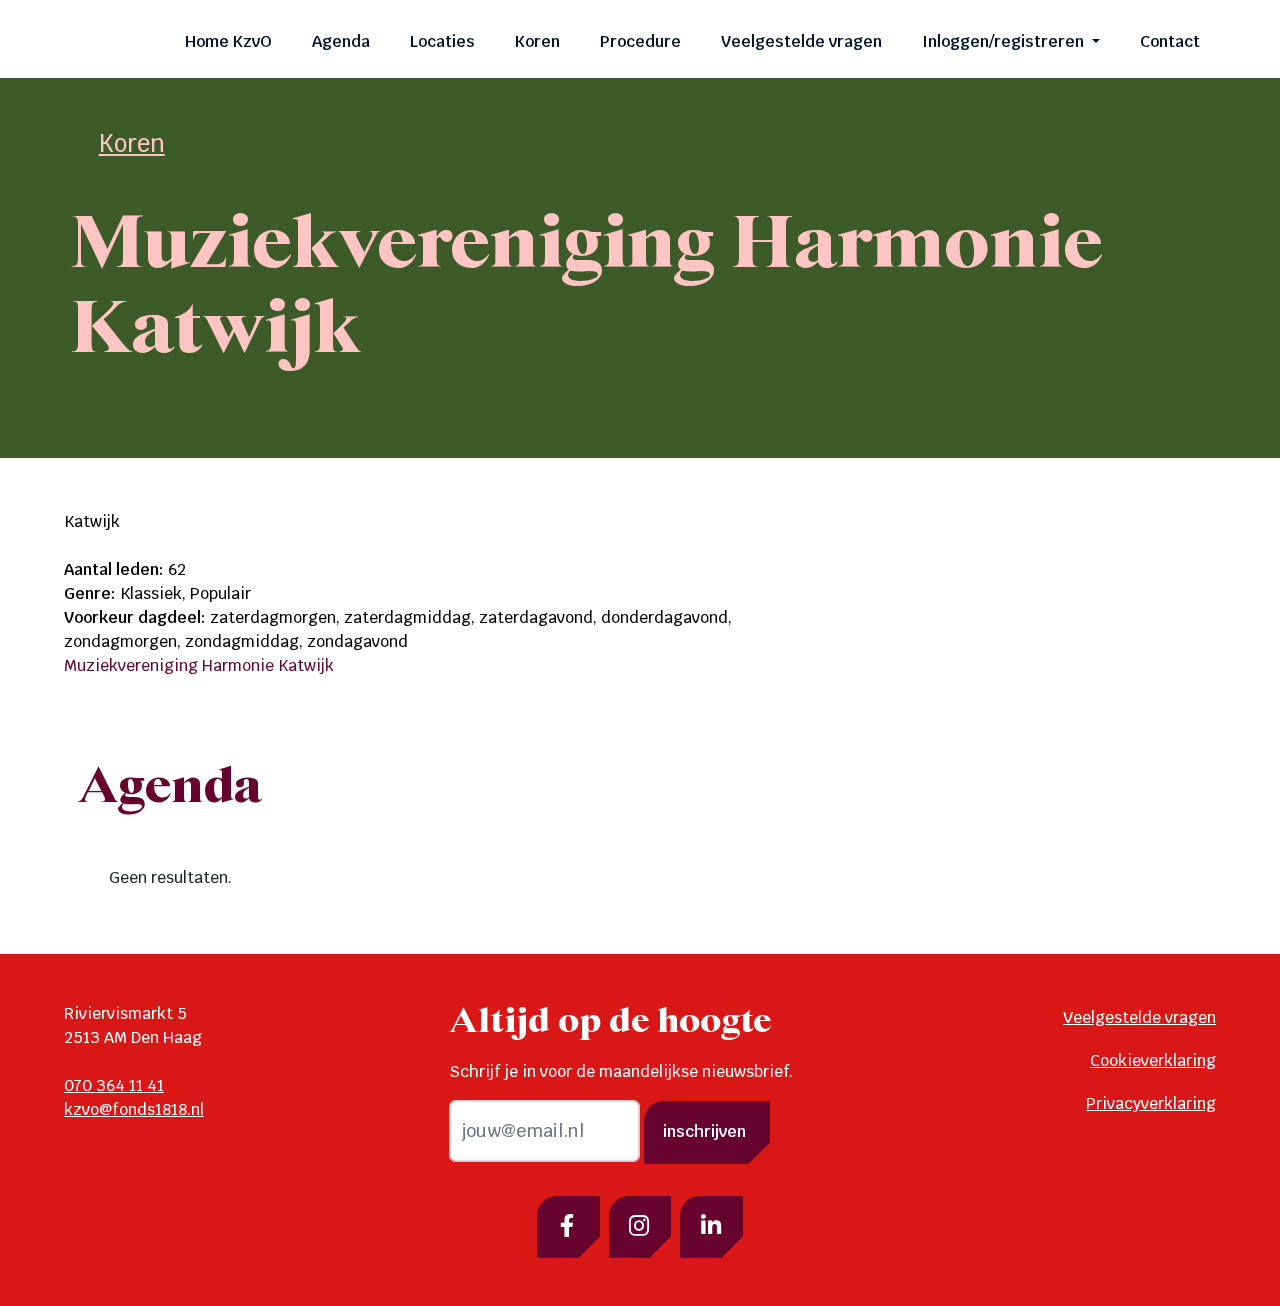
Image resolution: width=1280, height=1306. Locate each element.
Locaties (442, 41)
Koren (537, 41)
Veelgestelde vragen (801, 41)
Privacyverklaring (1151, 1103)
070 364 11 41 (114, 1085)
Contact (1170, 41)
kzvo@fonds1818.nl (134, 1109)
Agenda (341, 41)
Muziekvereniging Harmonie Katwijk (199, 665)
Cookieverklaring (1153, 1060)
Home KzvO (228, 41)
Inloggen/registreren (1005, 41)
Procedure (640, 41)
